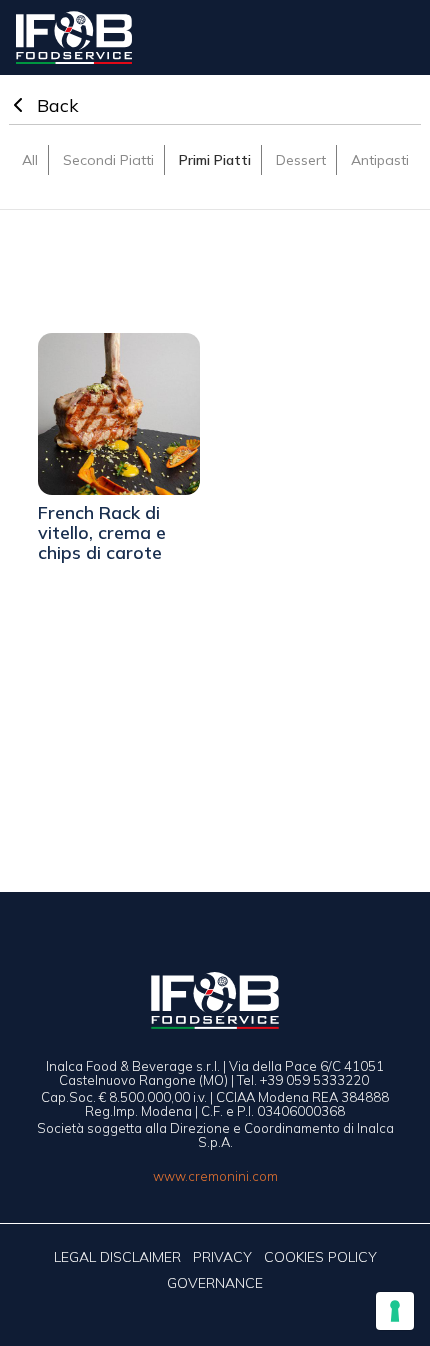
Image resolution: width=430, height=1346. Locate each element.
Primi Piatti (215, 160)
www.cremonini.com (215, 1176)
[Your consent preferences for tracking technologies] (395, 1311)
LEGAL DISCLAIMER (117, 1257)
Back (55, 105)
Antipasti (380, 160)
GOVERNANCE (215, 1283)
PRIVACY (222, 1257)
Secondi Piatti (108, 160)
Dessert (301, 160)
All (30, 160)
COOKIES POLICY (320, 1257)
